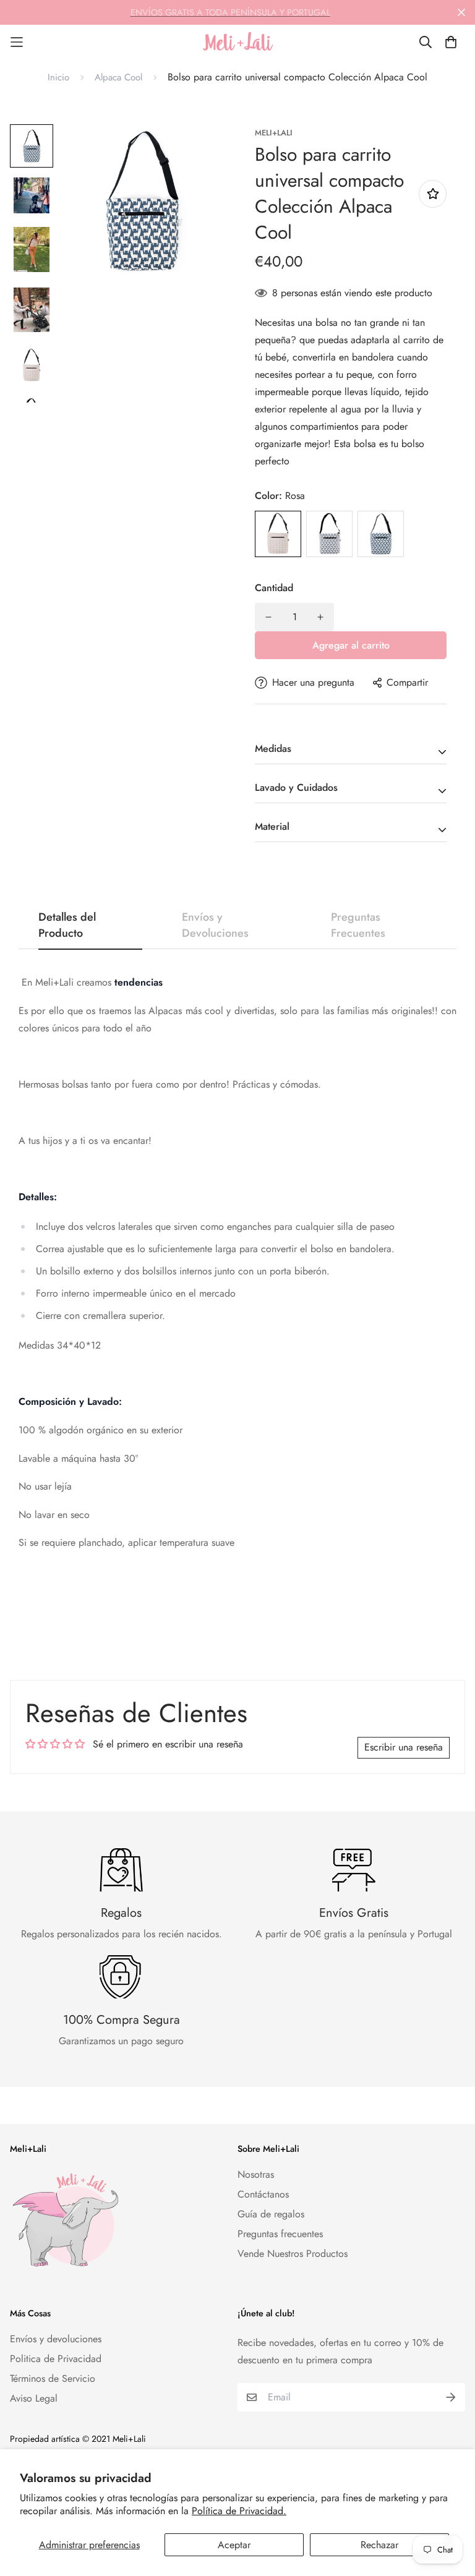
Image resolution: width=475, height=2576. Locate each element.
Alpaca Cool (118, 77)
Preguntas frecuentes (280, 2234)
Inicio (58, 77)
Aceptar (234, 2545)
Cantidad (274, 588)
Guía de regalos (271, 2214)
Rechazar (379, 2545)
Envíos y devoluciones (56, 2339)
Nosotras (256, 2174)
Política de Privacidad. (239, 2511)
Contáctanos (263, 2194)
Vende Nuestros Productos (293, 2254)
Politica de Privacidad (56, 2359)
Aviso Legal (34, 2398)
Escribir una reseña (404, 1747)
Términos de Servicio (53, 2378)
